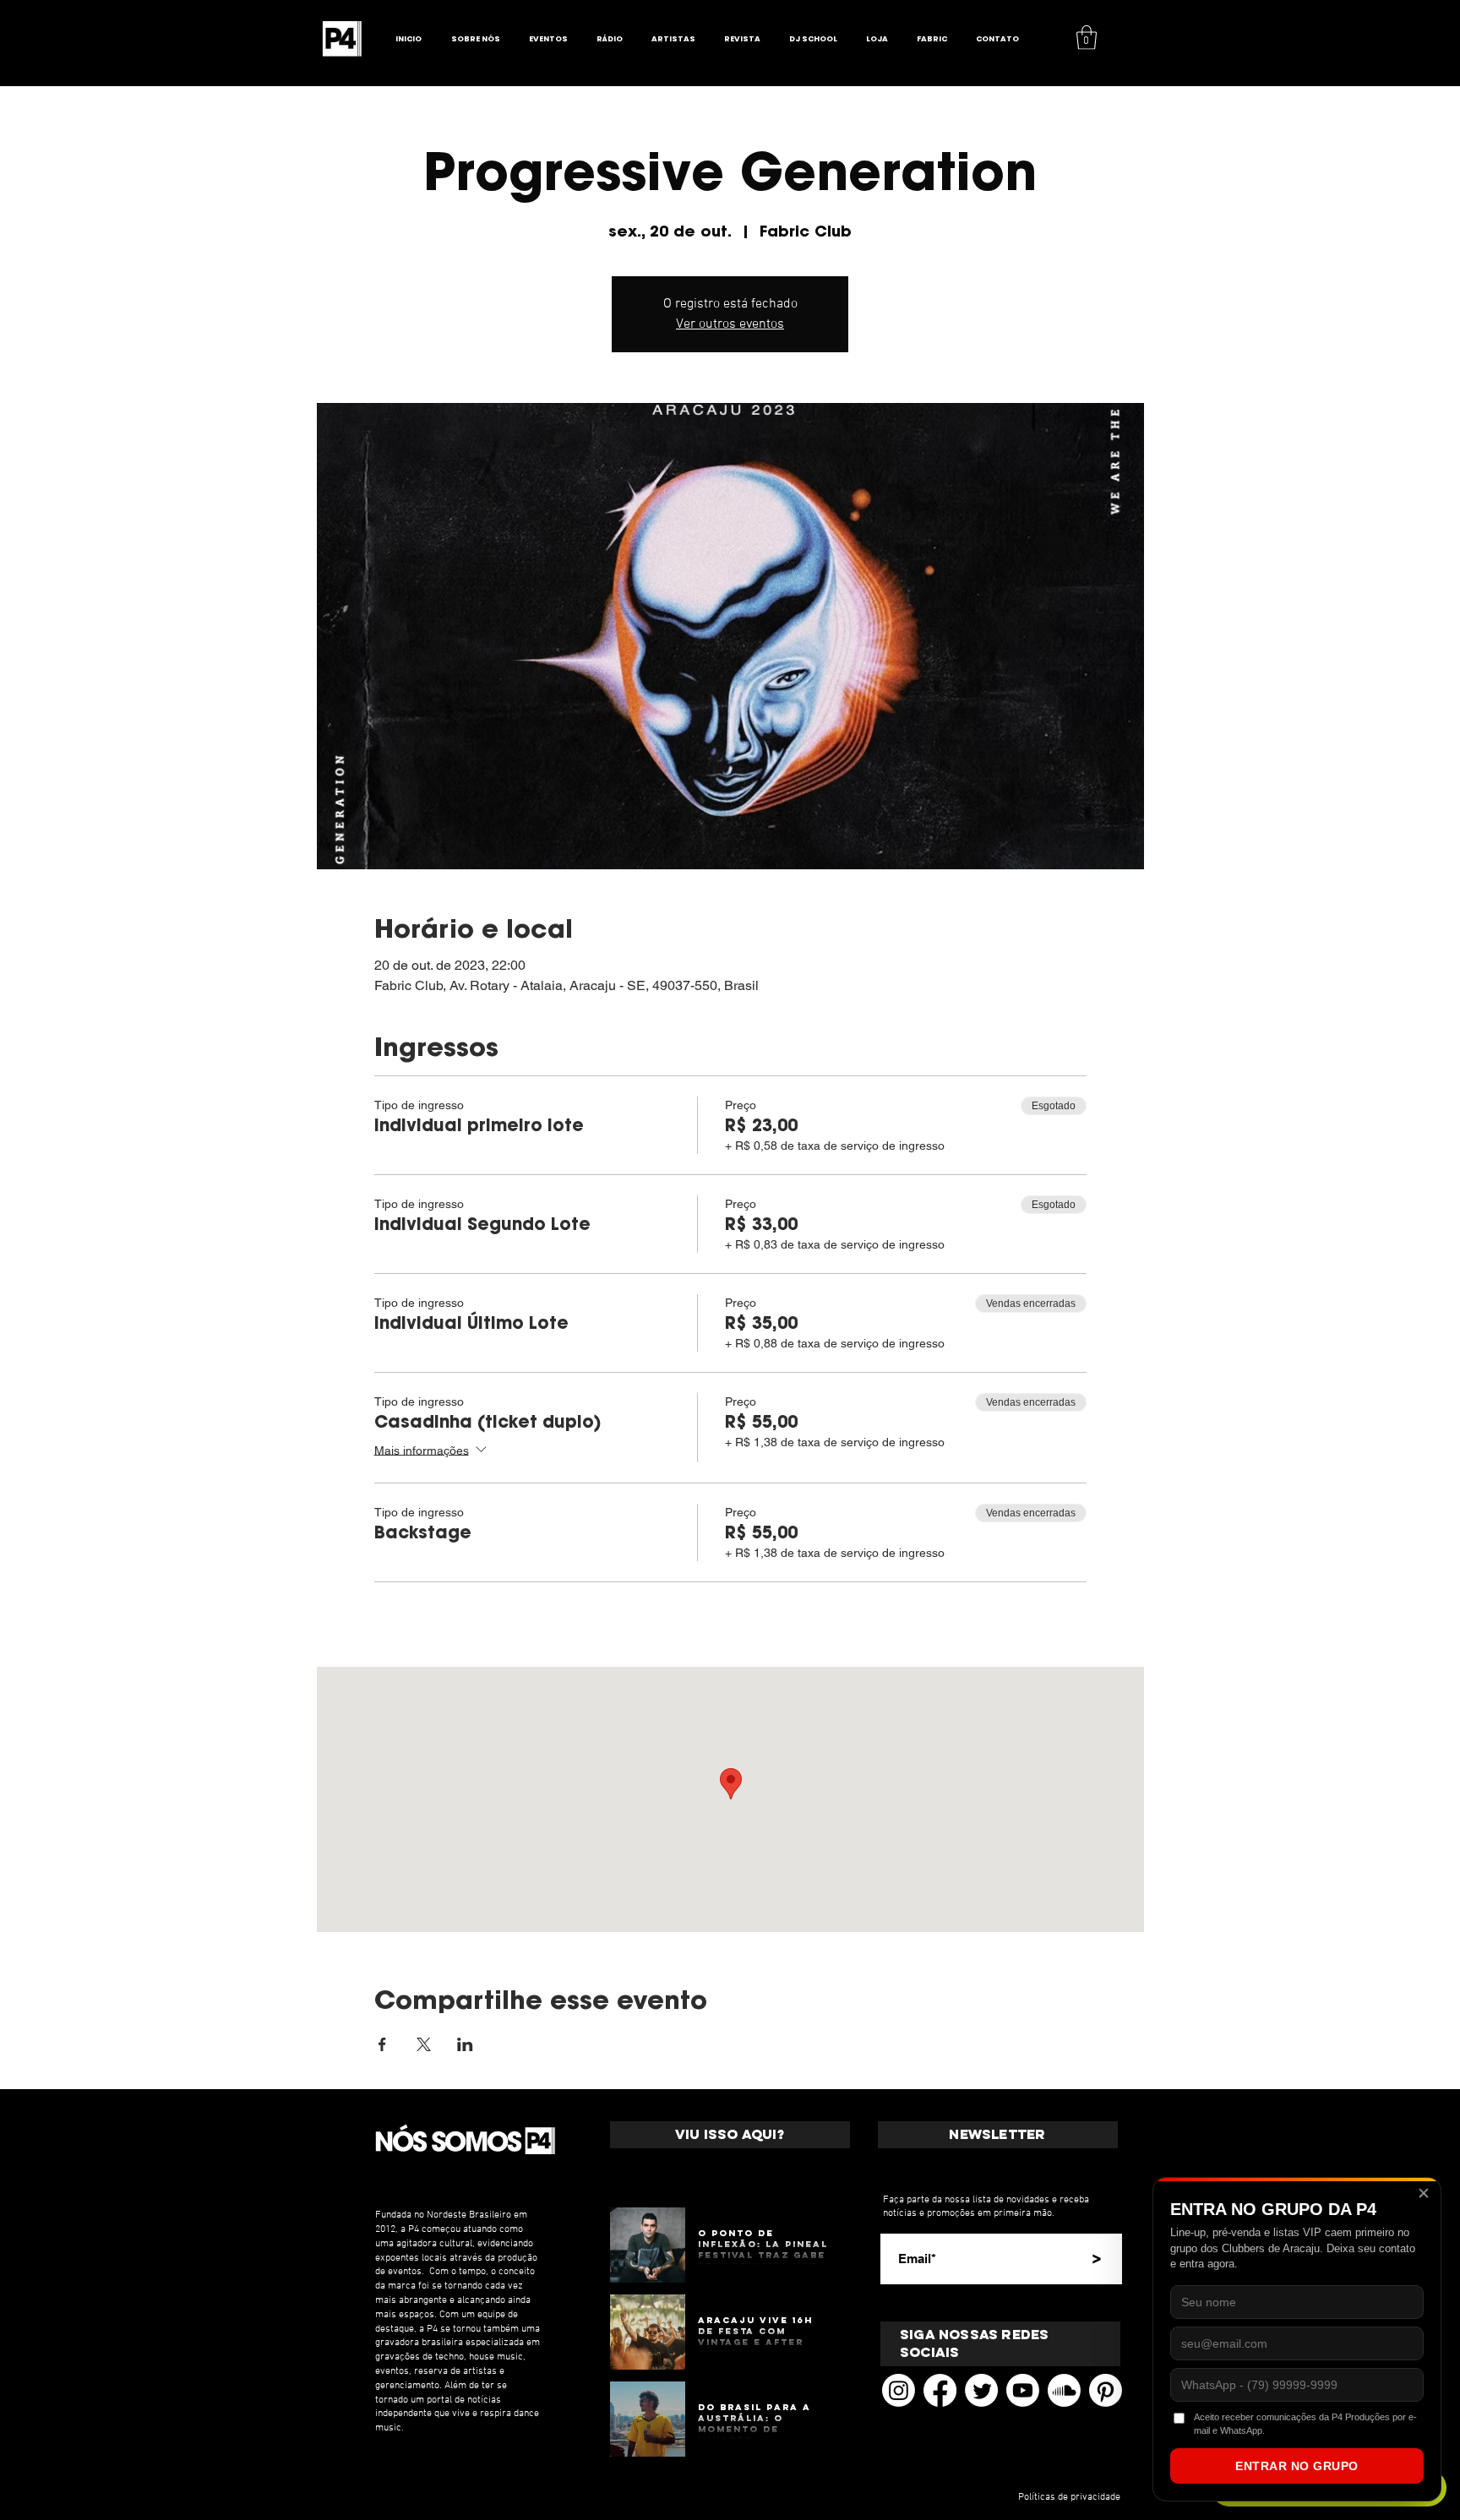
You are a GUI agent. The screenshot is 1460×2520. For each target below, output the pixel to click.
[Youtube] (1023, 2390)
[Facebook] (940, 2390)
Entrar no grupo (1297, 2466)
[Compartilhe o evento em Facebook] (382, 2044)
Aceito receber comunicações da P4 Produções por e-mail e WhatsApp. (1305, 2423)
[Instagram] (899, 2390)
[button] (1087, 38)
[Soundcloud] (1064, 2390)
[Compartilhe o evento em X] (424, 2044)
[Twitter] (981, 2390)
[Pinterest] (1106, 2390)
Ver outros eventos (730, 324)
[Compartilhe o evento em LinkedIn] (465, 2044)
